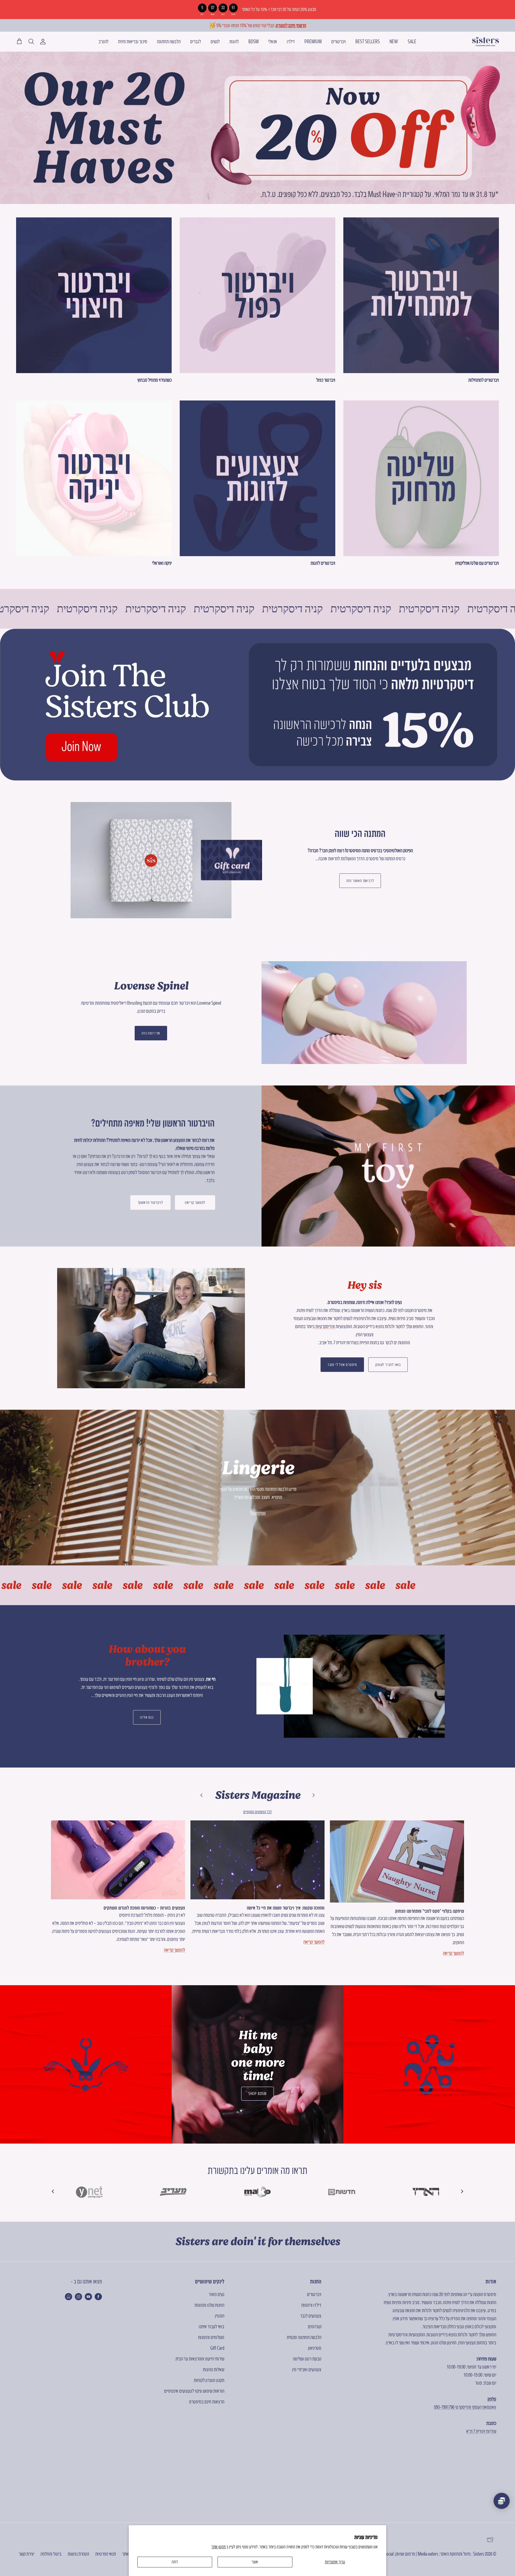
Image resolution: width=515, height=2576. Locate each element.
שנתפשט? (258, 1513)
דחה (175, 2562)
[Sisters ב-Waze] (69, 2297)
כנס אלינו (147, 1717)
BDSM (253, 41)
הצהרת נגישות (78, 2554)
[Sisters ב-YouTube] (88, 2297)
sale (20, 1585)
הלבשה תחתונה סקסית (304, 2337)
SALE (412, 41)
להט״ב (103, 41)
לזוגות (234, 41)
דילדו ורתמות (311, 2305)
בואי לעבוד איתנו (211, 2327)
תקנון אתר (218, 2547)
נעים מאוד (216, 2294)
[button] (54, 2191)
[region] (257, 10)
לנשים (215, 41)
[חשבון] (44, 42)
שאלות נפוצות (214, 2369)
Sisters (479, 2554)
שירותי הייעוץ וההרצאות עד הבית (200, 2359)
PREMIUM (313, 41)
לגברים (196, 41)
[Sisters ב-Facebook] (98, 2297)
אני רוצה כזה (151, 1033)
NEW (394, 41)
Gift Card (217, 2348)
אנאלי (273, 41)
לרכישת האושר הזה (360, 881)
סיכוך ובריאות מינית (133, 41)
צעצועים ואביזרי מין (307, 2369)
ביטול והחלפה (51, 2554)
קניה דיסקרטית (39, 609)
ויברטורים (339, 41)
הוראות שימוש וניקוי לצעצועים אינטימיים (194, 2391)
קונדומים (315, 2327)
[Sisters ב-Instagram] (78, 2297)
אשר (255, 2562)
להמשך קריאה (195, 1203)
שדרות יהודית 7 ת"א (481, 2431)
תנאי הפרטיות (106, 2554)
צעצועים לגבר (311, 2316)
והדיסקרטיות (325, 1326)
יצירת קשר (27, 2554)
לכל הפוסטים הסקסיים (257, 1812)
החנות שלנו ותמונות (209, 2305)
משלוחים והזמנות (211, 2337)
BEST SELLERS (368, 41)
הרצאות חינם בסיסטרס (207, 2402)
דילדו (291, 41)
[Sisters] (485, 42)
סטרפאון (315, 2348)
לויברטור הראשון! (151, 1203)
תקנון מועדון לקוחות (209, 2380)
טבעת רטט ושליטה (307, 2359)
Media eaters (428, 2554)
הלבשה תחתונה (169, 41)
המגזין (220, 2316)
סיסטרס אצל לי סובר (342, 1365)
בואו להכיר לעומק (388, 1365)
